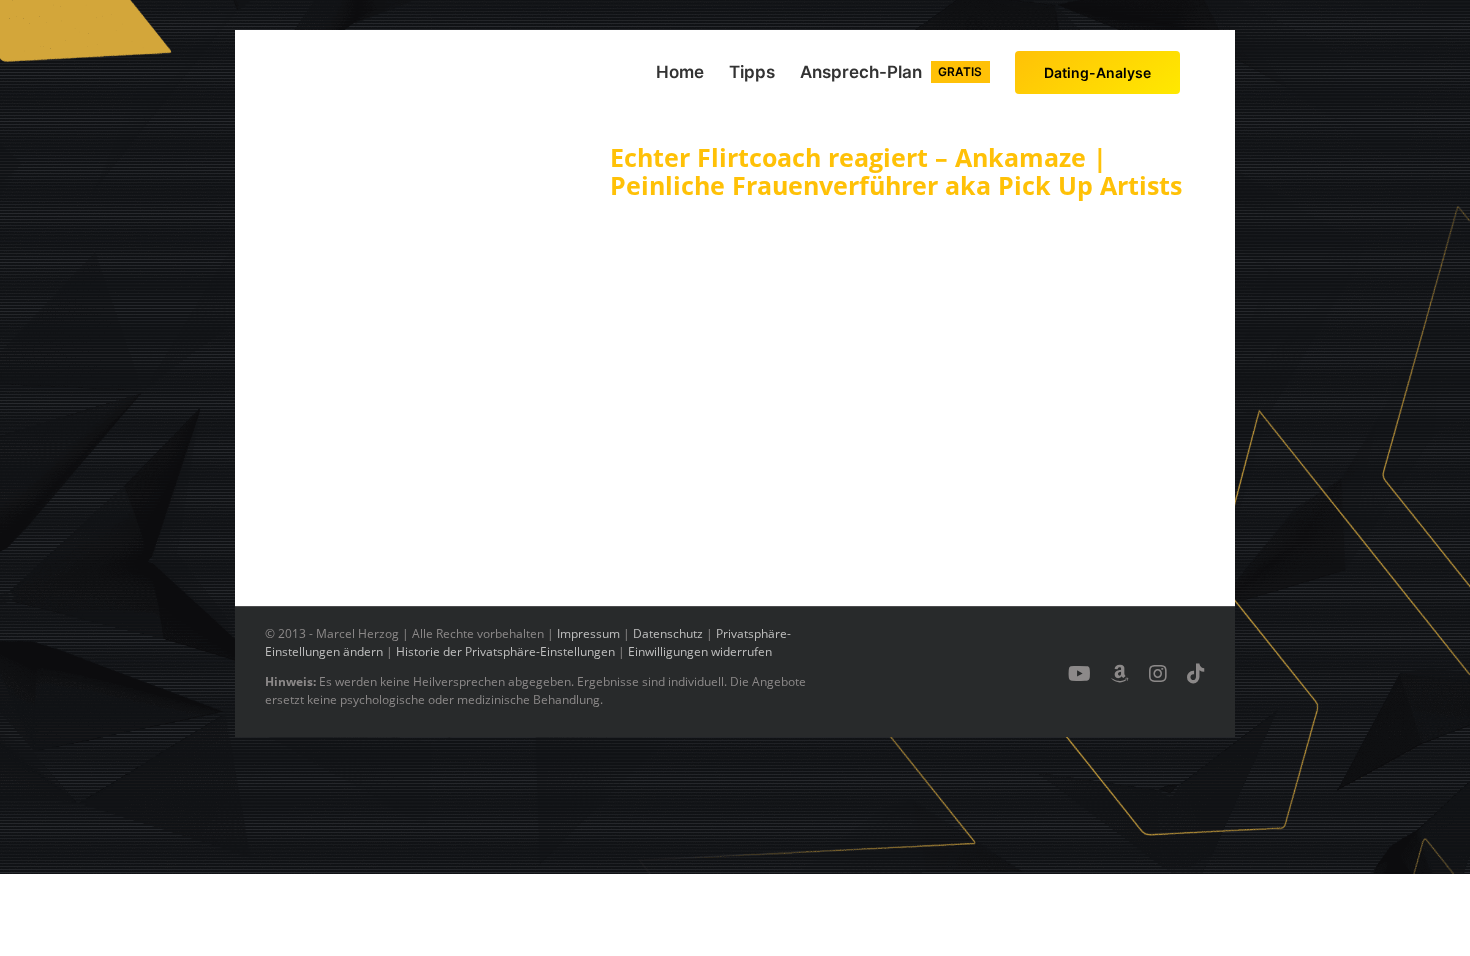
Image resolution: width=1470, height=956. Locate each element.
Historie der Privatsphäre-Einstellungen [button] (505, 651)
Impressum (588, 633)
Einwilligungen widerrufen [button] (700, 651)
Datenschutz (668, 633)
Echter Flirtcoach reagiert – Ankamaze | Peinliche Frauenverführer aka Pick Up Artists (896, 171)
